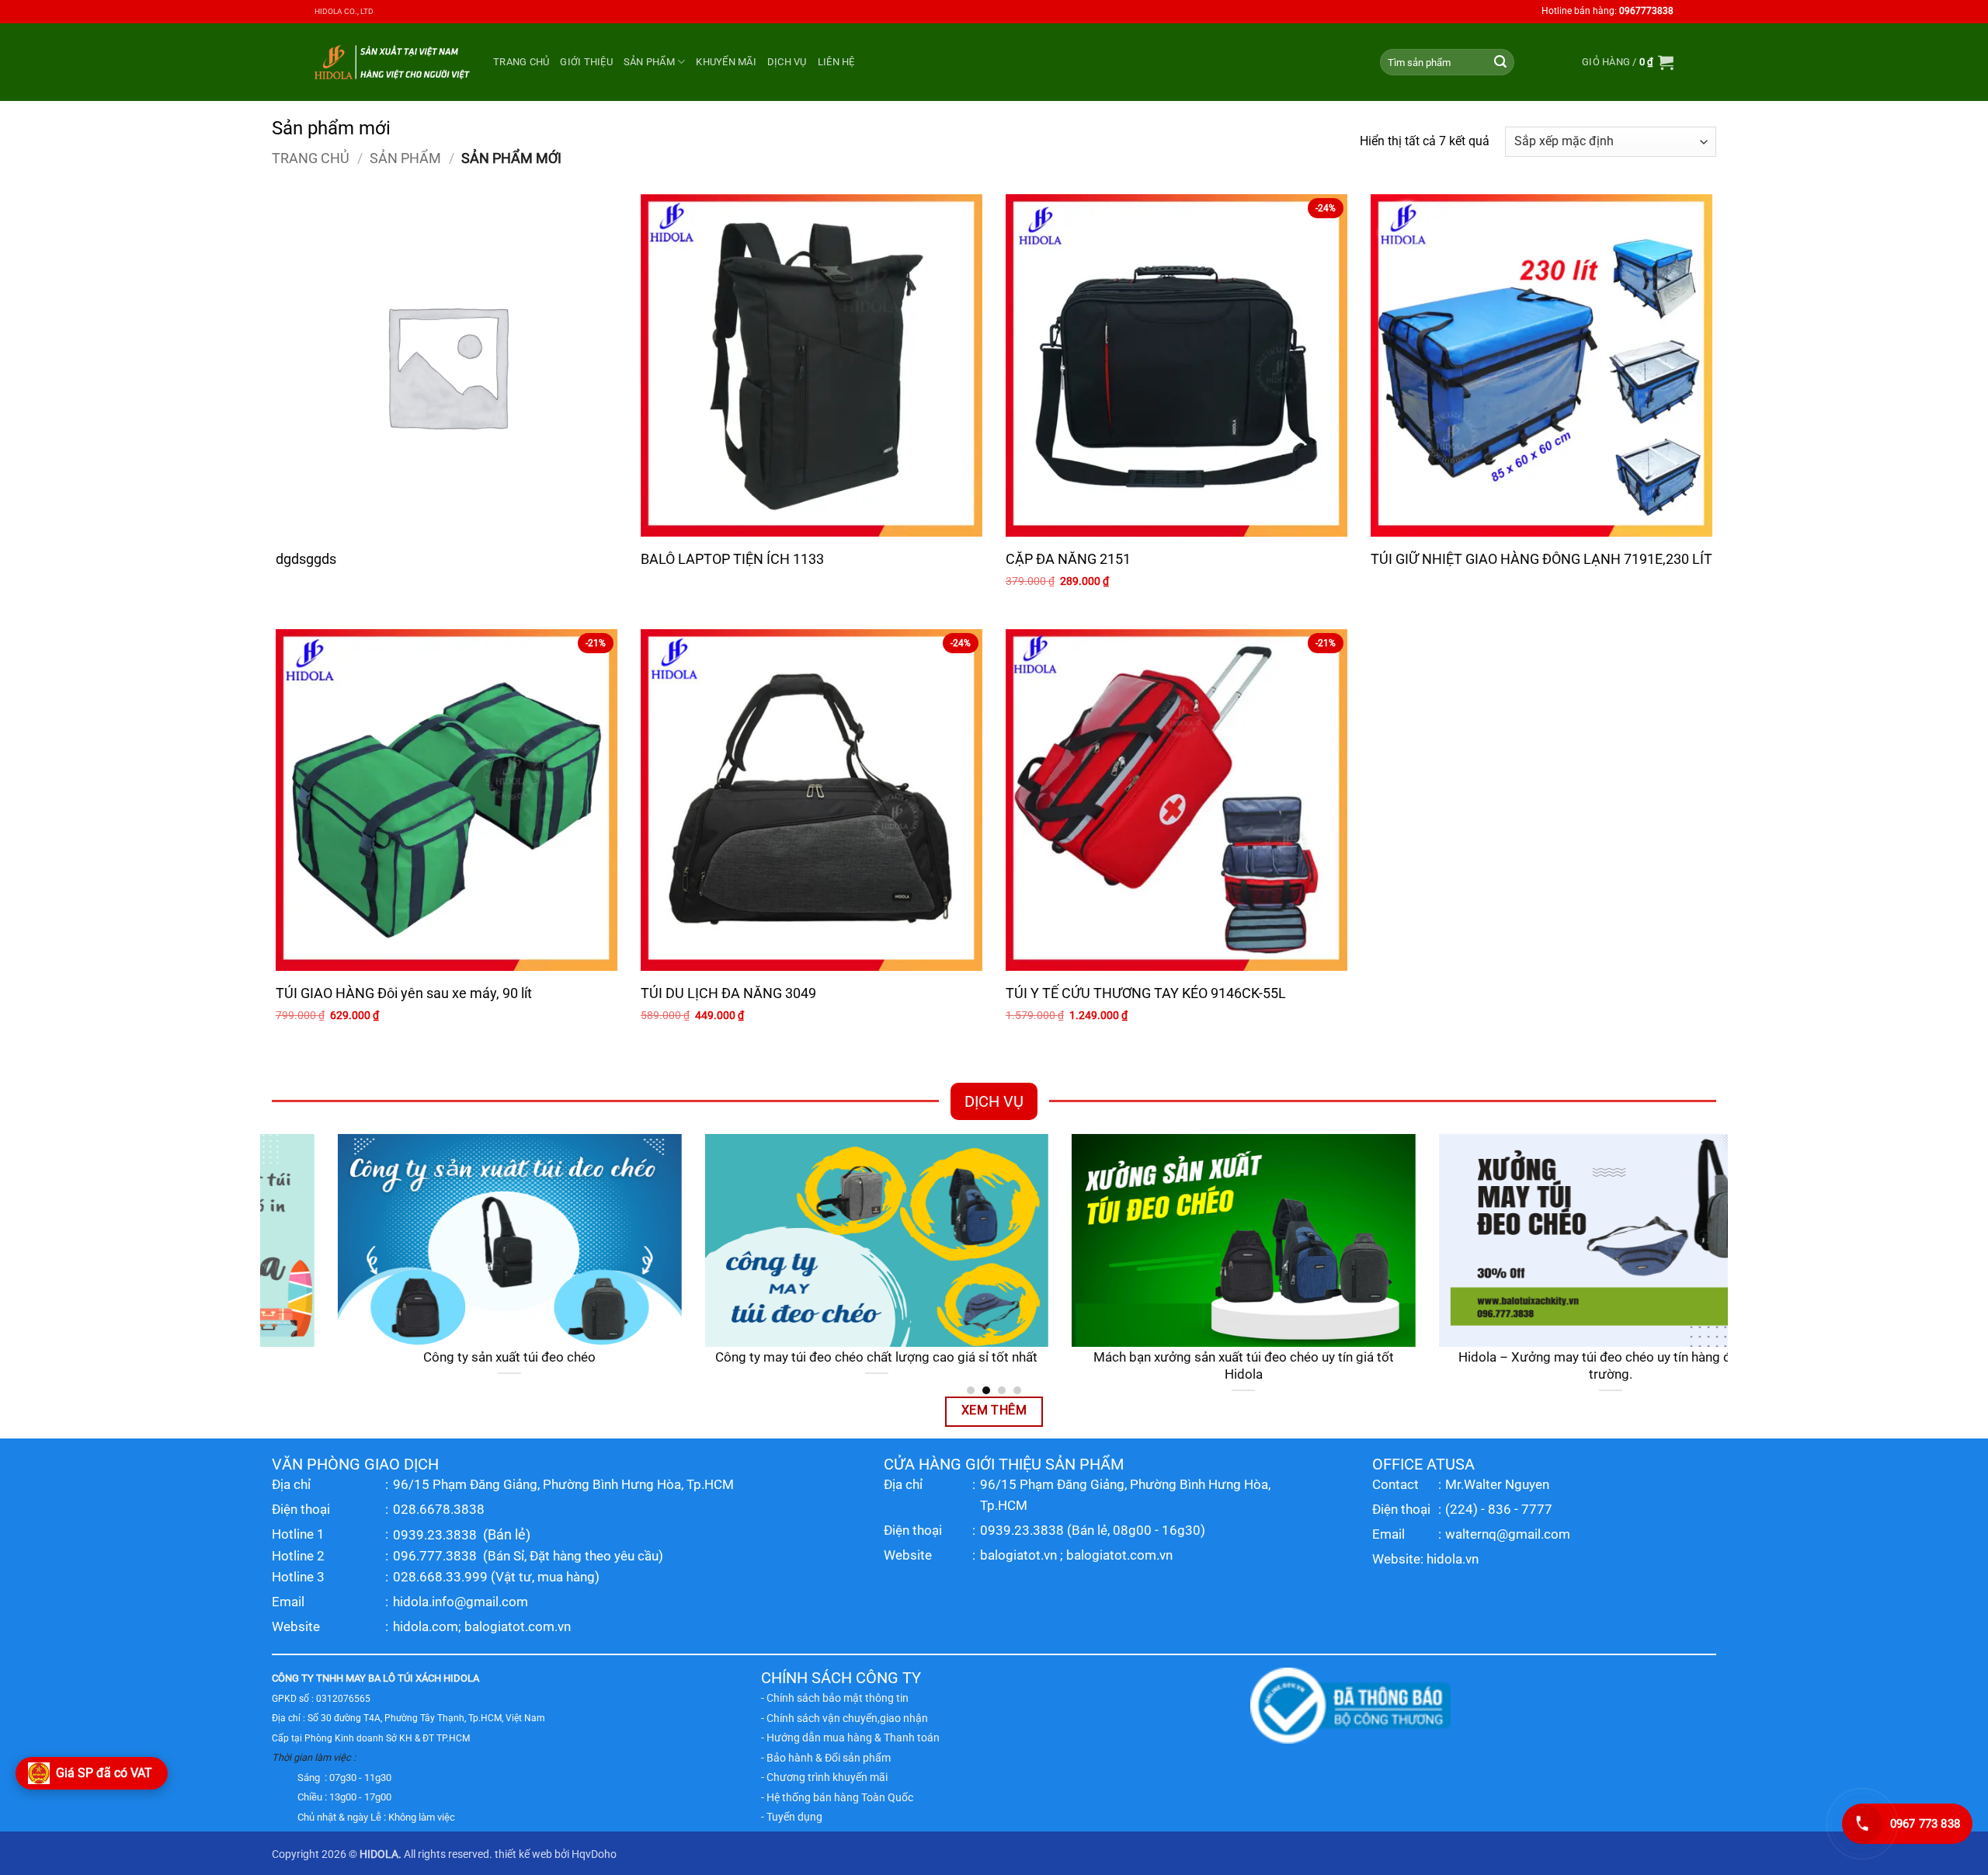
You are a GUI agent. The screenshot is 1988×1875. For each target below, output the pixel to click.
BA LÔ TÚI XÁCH (405, 1678)
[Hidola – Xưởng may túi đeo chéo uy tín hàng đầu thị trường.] (1545, 1240)
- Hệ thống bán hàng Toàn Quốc (837, 1797)
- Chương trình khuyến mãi (824, 1777)
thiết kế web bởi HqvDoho (556, 1854)
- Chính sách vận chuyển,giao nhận (845, 1718)
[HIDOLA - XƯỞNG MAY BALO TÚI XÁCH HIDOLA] (392, 62)
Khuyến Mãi (726, 62)
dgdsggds (306, 559)
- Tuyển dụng (792, 1817)
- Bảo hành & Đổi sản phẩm (826, 1758)
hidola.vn (1453, 1559)
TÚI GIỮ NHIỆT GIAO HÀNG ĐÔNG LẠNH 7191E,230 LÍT (1541, 559)
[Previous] (269, 1264)
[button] (1628, 62)
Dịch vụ (787, 62)
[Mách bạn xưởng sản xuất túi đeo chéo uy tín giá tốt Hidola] (1178, 1240)
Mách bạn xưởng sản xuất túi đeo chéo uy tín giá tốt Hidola (1178, 1366)
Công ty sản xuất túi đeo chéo (443, 1357)
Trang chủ (521, 62)
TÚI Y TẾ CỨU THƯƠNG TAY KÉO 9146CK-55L (1146, 993)
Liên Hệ (836, 62)
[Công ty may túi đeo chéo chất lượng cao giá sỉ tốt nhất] (811, 1240)
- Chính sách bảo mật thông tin (835, 1698)
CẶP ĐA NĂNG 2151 (1068, 559)
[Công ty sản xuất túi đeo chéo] (444, 1240)
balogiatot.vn (1018, 1555)
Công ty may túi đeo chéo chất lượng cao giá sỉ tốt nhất (810, 1357)
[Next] (1719, 1264)
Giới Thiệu (586, 62)
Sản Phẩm (649, 62)
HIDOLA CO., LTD (344, 11)
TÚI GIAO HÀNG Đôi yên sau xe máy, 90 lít (404, 993)
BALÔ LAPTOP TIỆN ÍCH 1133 (732, 559)
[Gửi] (1500, 62)
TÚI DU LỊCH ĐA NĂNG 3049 (728, 993)
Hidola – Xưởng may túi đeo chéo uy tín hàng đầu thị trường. (1545, 1366)
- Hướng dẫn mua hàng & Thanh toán (850, 1738)
